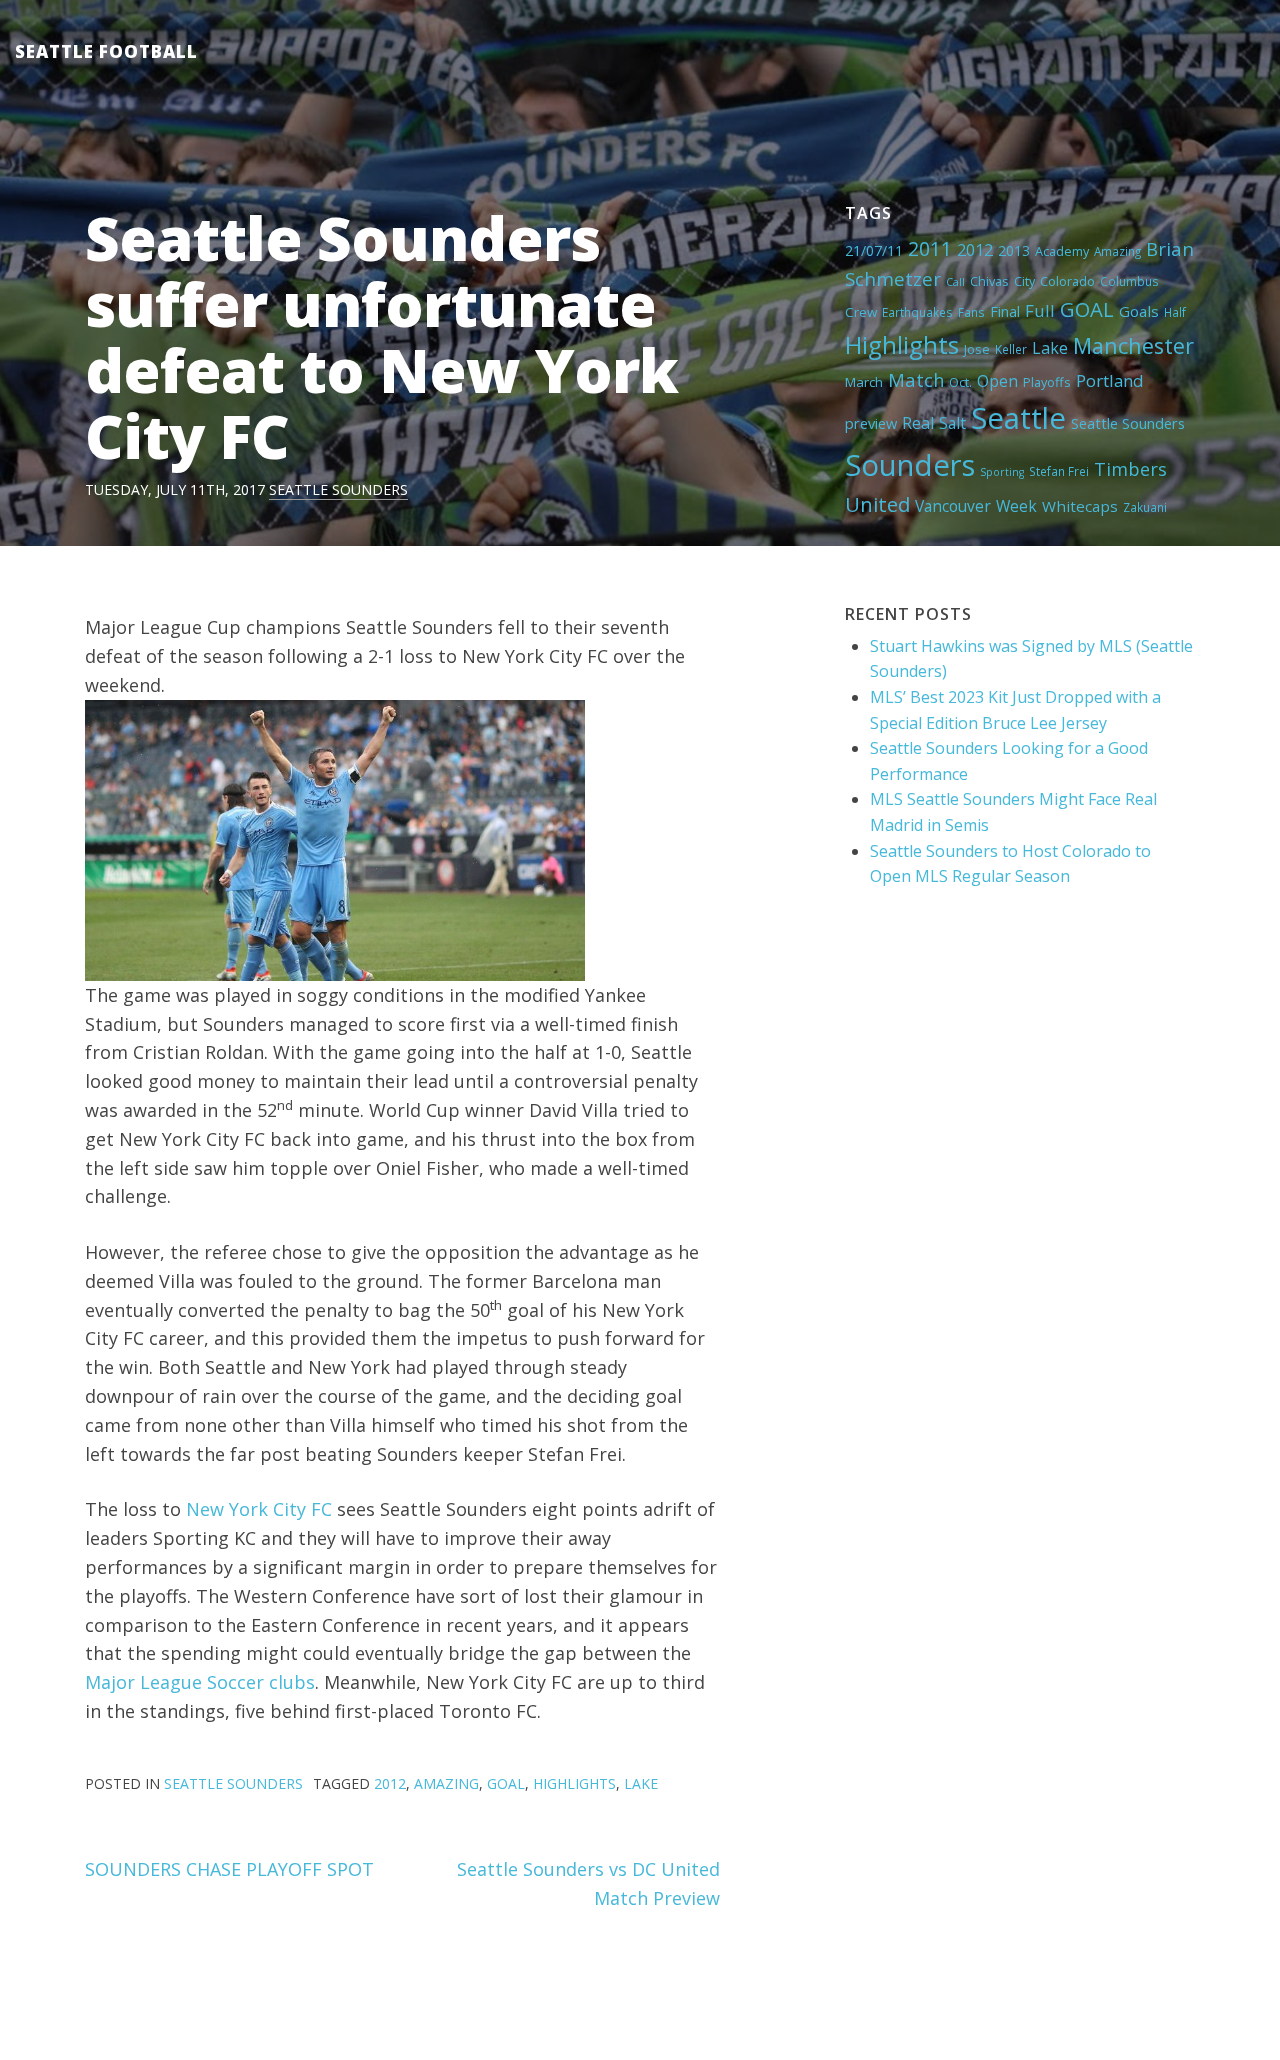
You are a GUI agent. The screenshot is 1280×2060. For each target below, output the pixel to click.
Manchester (1133, 345)
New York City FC (259, 1509)
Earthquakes (917, 312)
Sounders (910, 465)
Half (1175, 312)
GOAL (1087, 309)
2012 (975, 250)
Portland (1110, 380)
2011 (930, 248)
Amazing (1117, 251)
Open (997, 381)
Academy (1062, 251)
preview (871, 423)
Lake (1050, 348)
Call (955, 282)
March (864, 382)
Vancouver (953, 506)
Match (916, 379)
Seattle (1018, 418)
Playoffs (1047, 382)
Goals (1139, 311)
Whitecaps (1080, 506)
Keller (1011, 349)
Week (1016, 506)
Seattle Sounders (338, 489)
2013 (1014, 250)
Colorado (1067, 281)
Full (1040, 310)
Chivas (989, 281)
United (877, 504)
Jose (977, 349)
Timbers (1130, 469)
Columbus (1129, 281)
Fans (971, 312)
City (1024, 281)
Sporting (1002, 472)
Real (918, 423)
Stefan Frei (1059, 471)
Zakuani (1145, 507)
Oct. (960, 382)
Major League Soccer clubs (200, 1682)
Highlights (902, 344)
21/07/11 (874, 250)
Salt (952, 423)
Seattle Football (106, 51)
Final (1005, 311)
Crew (861, 312)
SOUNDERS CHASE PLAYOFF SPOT (229, 1869)
